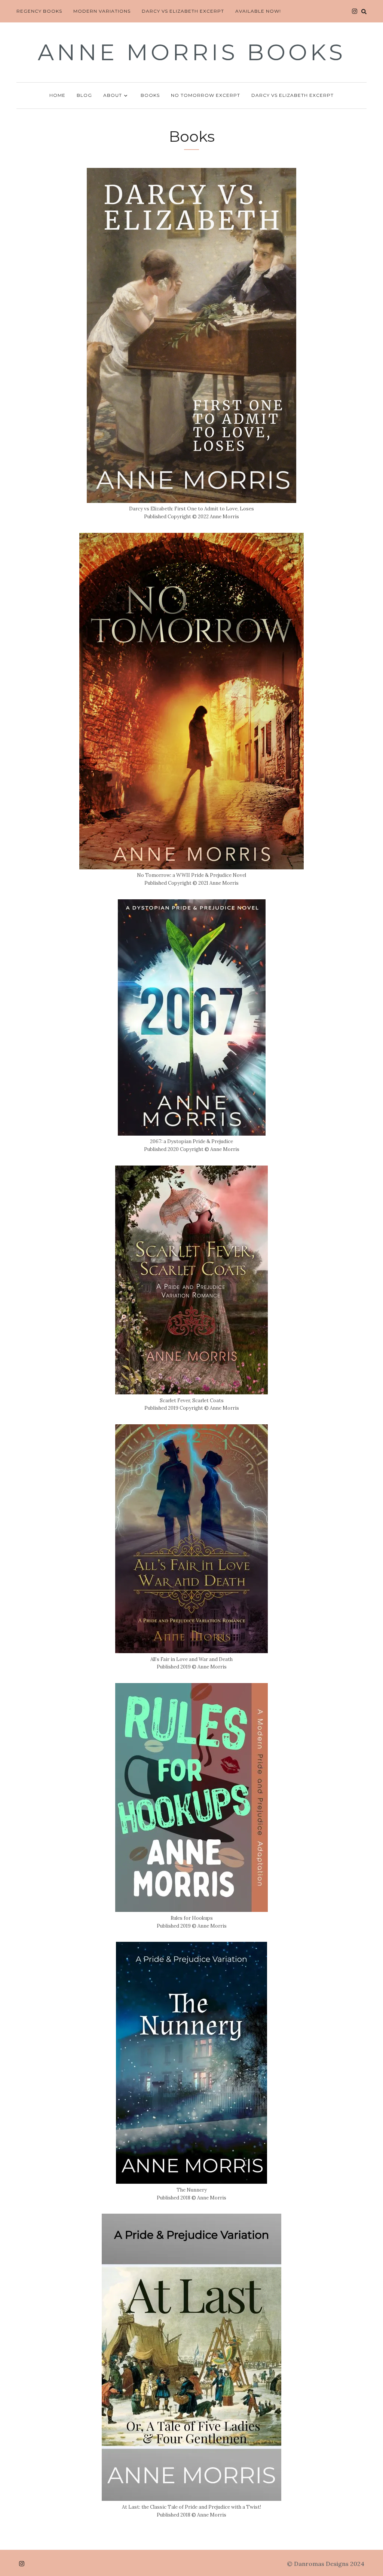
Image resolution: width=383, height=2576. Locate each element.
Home (57, 95)
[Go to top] (363, 2540)
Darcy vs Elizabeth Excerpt (183, 11)
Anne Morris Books (192, 52)
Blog (84, 95)
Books (150, 95)
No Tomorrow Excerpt (206, 95)
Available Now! (258, 11)
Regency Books (39, 11)
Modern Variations (102, 11)
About (113, 95)
